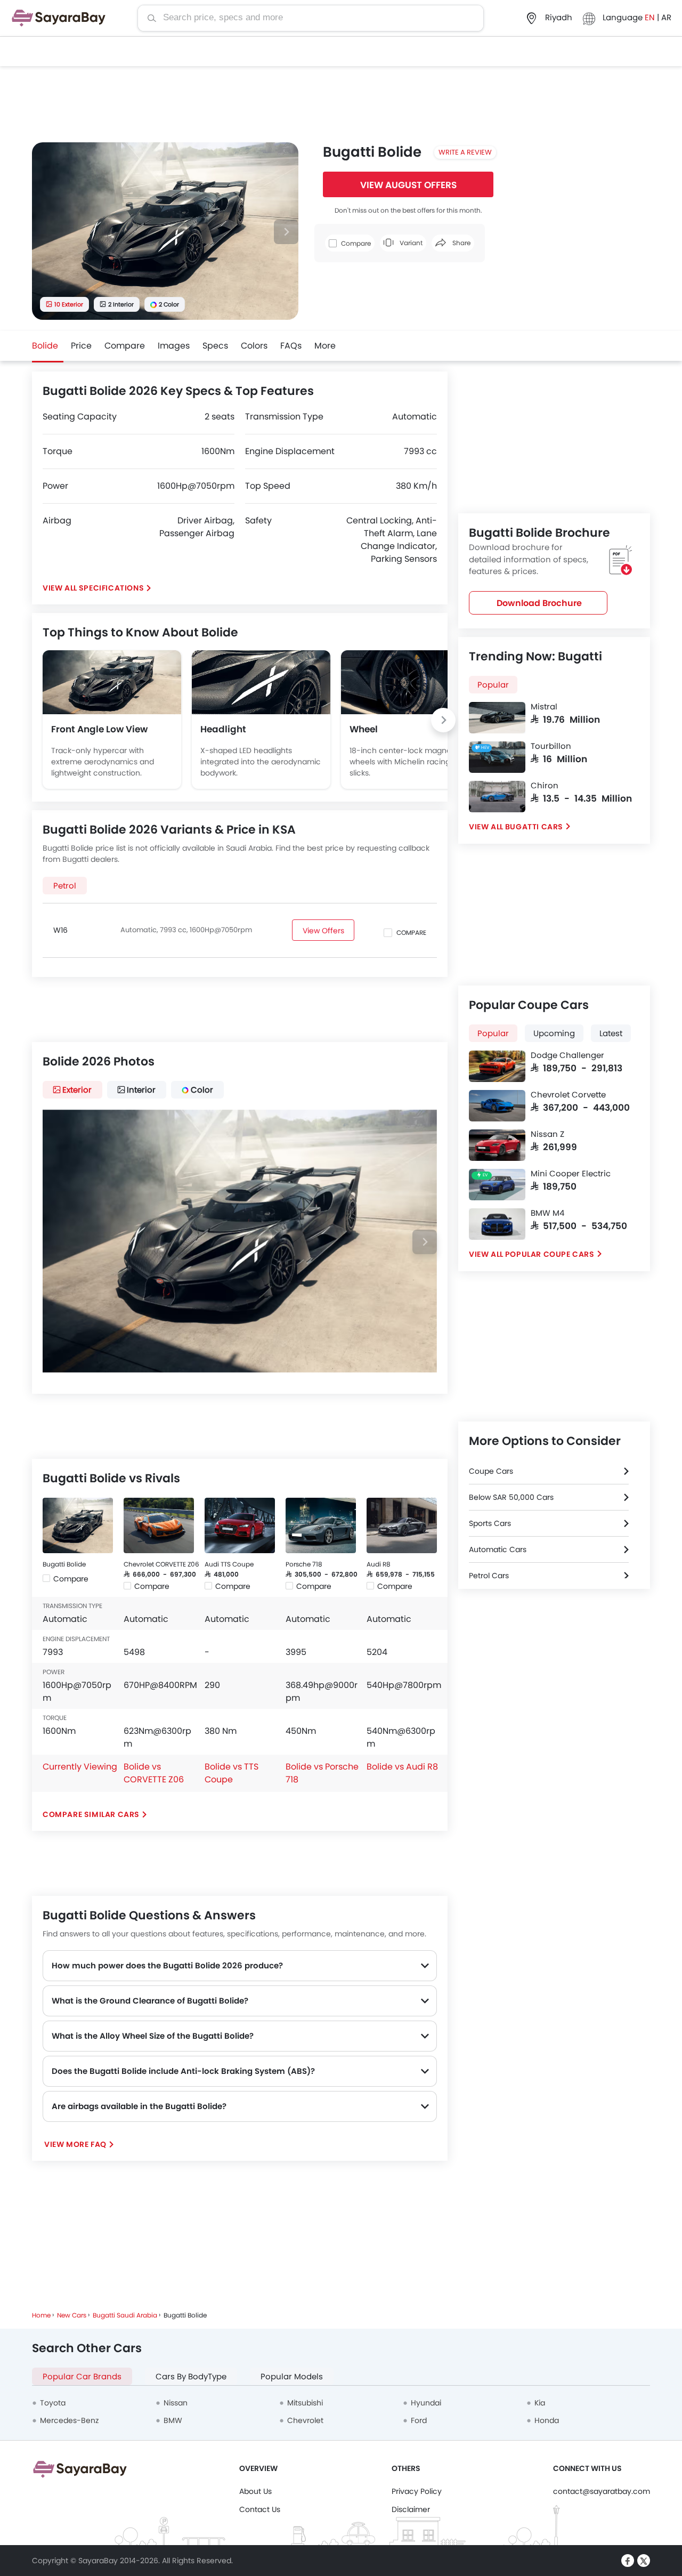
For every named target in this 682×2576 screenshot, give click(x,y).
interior (141, 1090)
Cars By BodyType (191, 2376)
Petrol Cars (489, 1576)
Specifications (111, 588)
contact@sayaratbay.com (602, 2491)
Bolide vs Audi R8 (402, 1767)
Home (41, 2315)
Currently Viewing (80, 1767)
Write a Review (465, 152)
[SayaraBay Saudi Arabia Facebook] (628, 2561)
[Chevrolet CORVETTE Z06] (159, 1525)
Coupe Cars (491, 1471)
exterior (77, 1090)
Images (174, 346)
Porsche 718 (304, 1564)
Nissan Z (547, 1134)
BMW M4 (547, 1213)
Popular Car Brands (82, 2376)
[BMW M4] (497, 1224)
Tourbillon (551, 746)
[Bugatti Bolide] (78, 1525)
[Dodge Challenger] (497, 1066)
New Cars (72, 2315)
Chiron (545, 786)
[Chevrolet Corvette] (497, 1106)
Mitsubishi (305, 2403)
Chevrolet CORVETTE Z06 (161, 1564)
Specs (215, 346)
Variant (410, 243)
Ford (419, 2420)
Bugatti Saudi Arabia (125, 2315)
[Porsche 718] (321, 1525)
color (202, 1090)
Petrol (65, 886)
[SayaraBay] (59, 18)
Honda (547, 2420)
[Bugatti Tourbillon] (497, 757)
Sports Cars (490, 1523)
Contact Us (260, 2509)
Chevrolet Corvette (568, 1095)
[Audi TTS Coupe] (240, 1525)
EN (651, 17)
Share (461, 243)
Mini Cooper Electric (571, 1174)
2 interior (121, 304)
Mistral (544, 707)
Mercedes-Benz (69, 2420)
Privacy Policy (417, 2491)
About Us (255, 2491)
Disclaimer (411, 2509)
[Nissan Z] (497, 1145)
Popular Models (292, 2376)
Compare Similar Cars (91, 1814)
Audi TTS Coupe (229, 1564)
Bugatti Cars (534, 827)
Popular (493, 685)
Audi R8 (379, 1564)
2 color (169, 304)
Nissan (176, 2403)
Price (81, 346)
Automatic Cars (498, 1549)
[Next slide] (286, 232)
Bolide (45, 346)
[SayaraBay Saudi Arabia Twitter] (644, 2561)
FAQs (291, 346)
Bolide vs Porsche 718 (322, 1773)
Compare (125, 346)
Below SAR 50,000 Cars (511, 1497)
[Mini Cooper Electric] (497, 1185)
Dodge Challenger (567, 1055)
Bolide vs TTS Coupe (232, 1773)
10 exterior (69, 304)
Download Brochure (539, 603)
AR (666, 17)
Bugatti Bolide (64, 1564)
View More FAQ (75, 2144)
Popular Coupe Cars (550, 1254)
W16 (60, 930)
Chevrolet (305, 2420)
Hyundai (426, 2403)
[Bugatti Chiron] (497, 797)
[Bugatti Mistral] (497, 718)
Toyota (53, 2403)
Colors (254, 346)
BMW (173, 2420)
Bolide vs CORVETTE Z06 (154, 1773)
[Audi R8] (402, 1525)
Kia (540, 2403)
